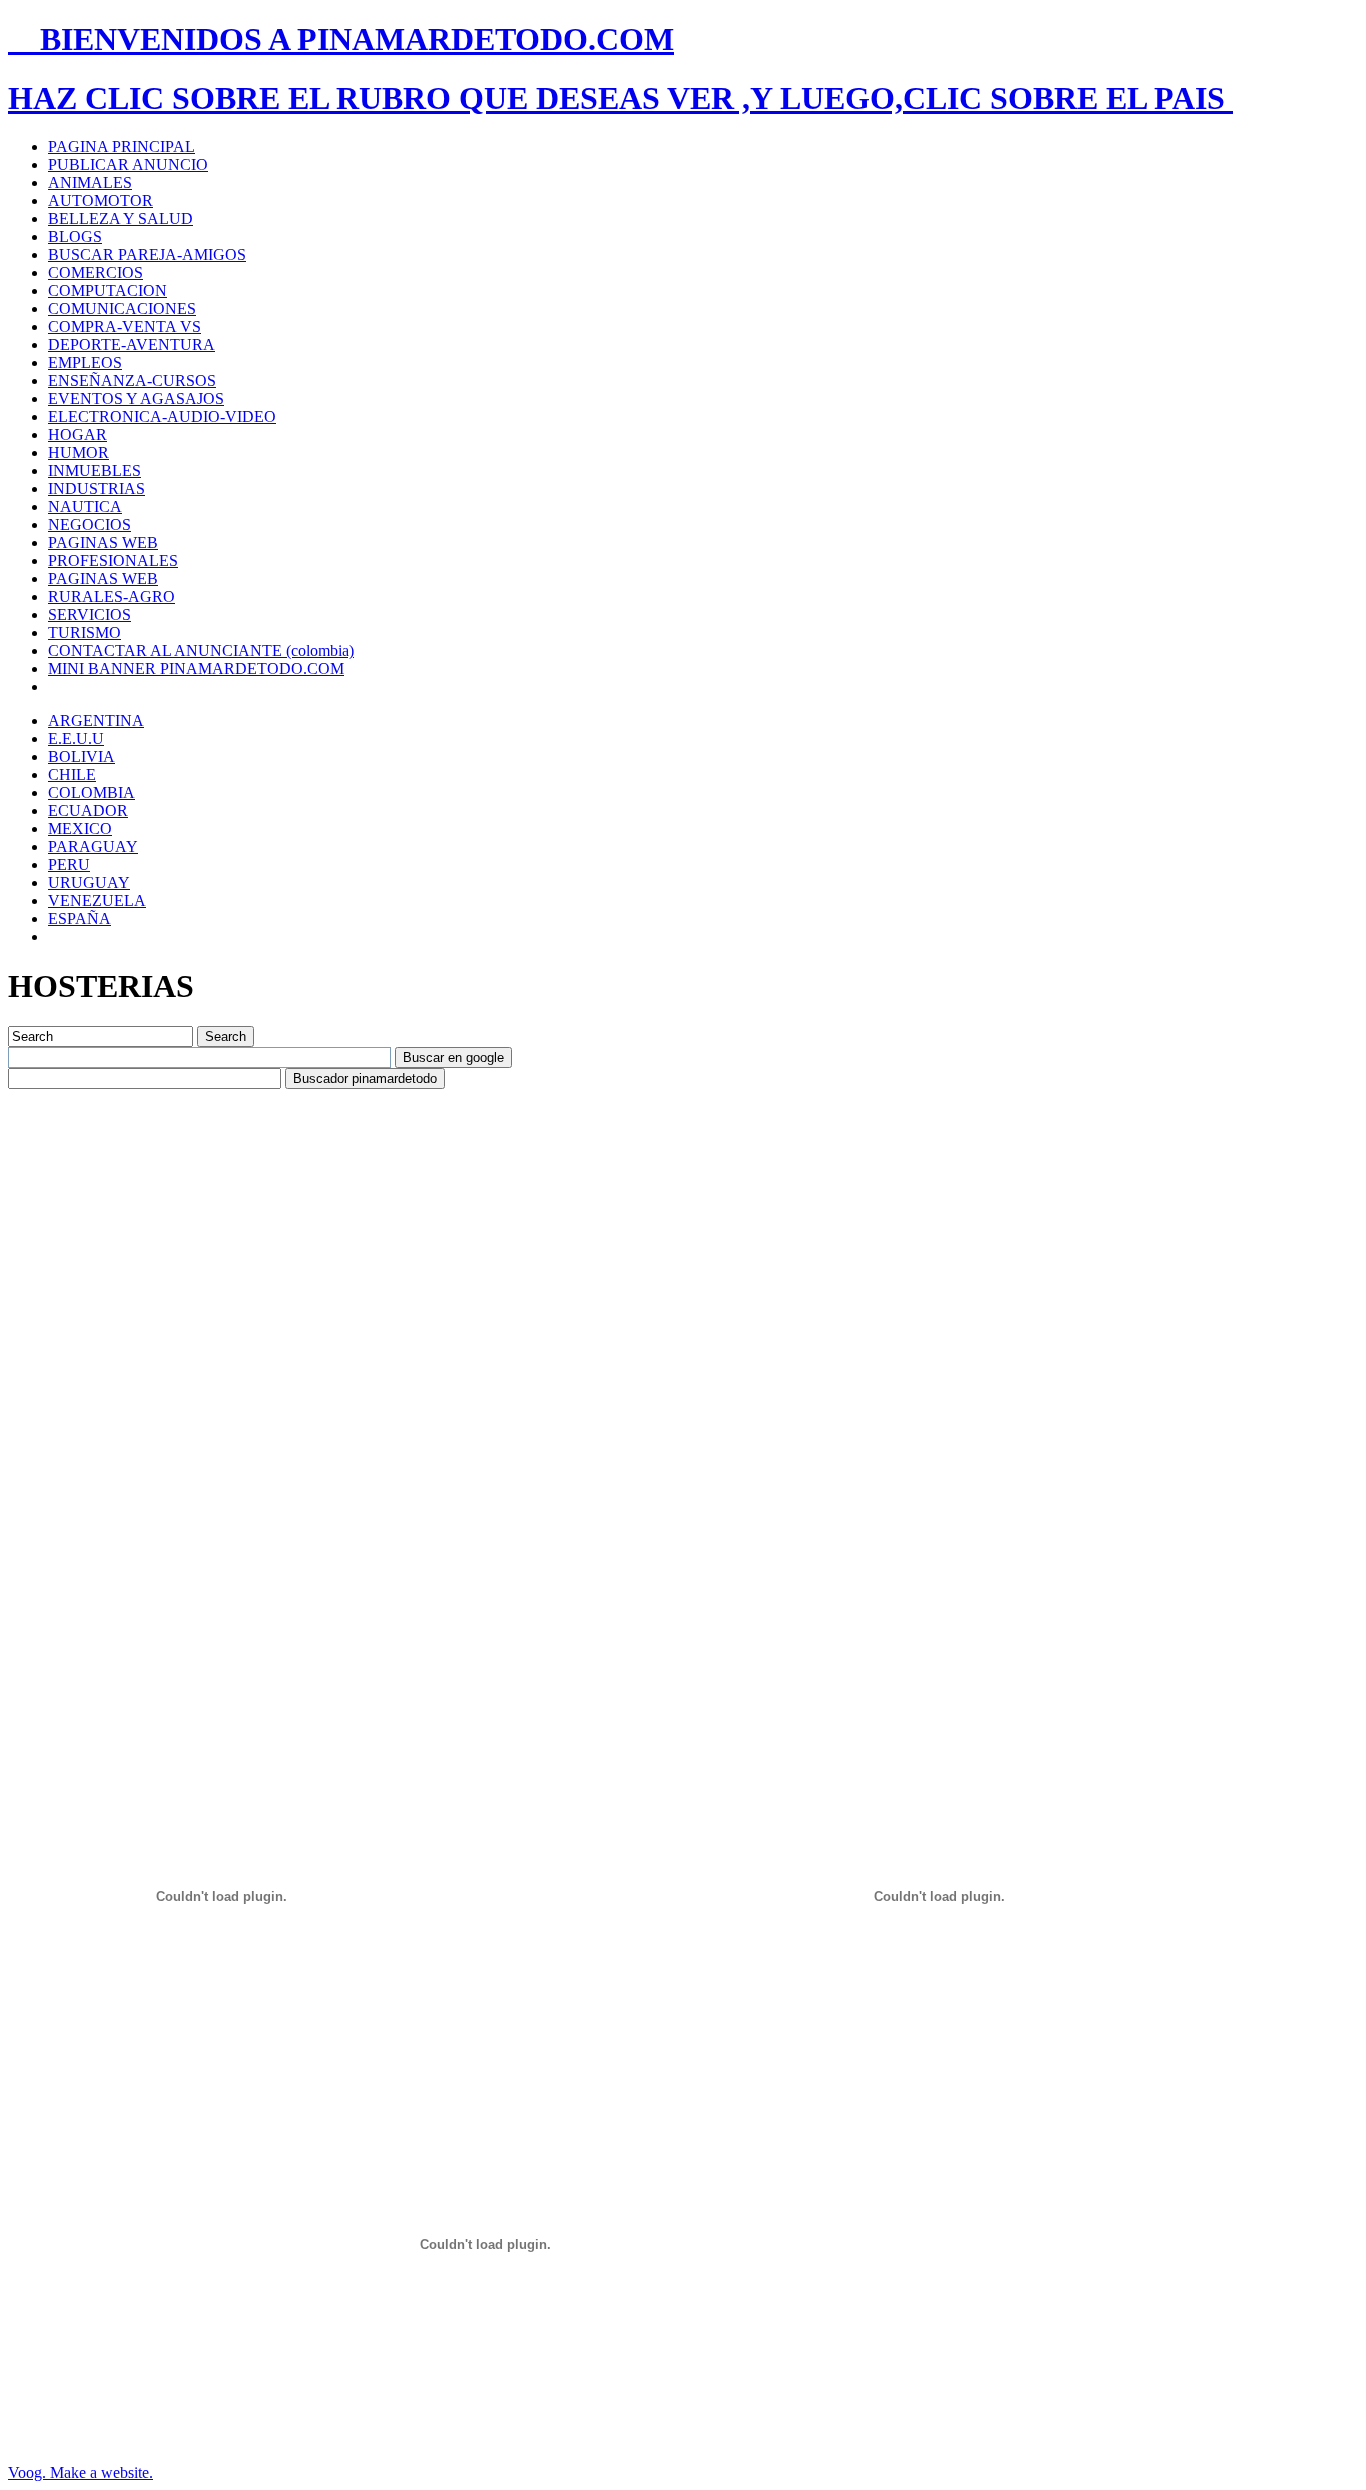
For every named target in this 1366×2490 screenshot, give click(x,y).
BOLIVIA (81, 756)
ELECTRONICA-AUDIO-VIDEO (162, 416)
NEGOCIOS (89, 524)
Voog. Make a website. (80, 2472)
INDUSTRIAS (96, 488)
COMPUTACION (107, 290)
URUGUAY (89, 882)
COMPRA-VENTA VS (124, 326)
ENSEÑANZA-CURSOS (132, 380)
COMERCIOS (95, 272)
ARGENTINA (96, 720)
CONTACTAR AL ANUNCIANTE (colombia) (201, 650)
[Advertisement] (372, 1134)
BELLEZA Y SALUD (120, 218)
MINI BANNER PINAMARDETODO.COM (196, 668)
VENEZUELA (97, 900)
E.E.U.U (76, 738)
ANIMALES (90, 182)
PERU (69, 864)
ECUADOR (88, 810)
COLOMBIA (91, 792)
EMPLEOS (85, 362)
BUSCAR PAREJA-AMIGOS (147, 254)
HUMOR (78, 452)
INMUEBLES (94, 470)
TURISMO (84, 632)
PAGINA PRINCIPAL (121, 146)
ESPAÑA (79, 918)
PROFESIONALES (113, 560)
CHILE (72, 774)
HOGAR (77, 434)
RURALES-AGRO (111, 596)
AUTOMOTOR (100, 200)
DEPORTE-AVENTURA (131, 344)
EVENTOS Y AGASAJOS (136, 398)
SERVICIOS (89, 614)
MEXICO (80, 828)
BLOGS (75, 236)
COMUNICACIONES (122, 308)
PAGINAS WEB (103, 542)
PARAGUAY (93, 846)
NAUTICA (85, 506)
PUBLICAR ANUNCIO (128, 164)
